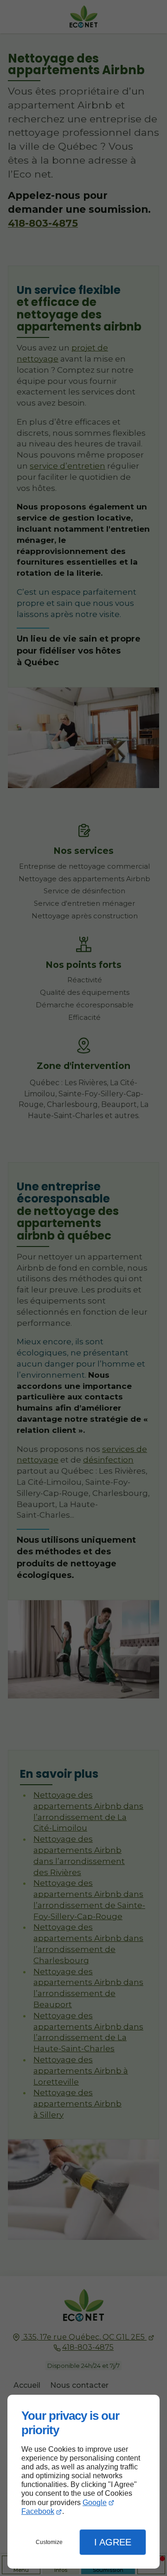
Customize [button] (49, 2542)
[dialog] (83, 2482)
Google (95, 2503)
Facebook (38, 2511)
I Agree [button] (113, 2542)
